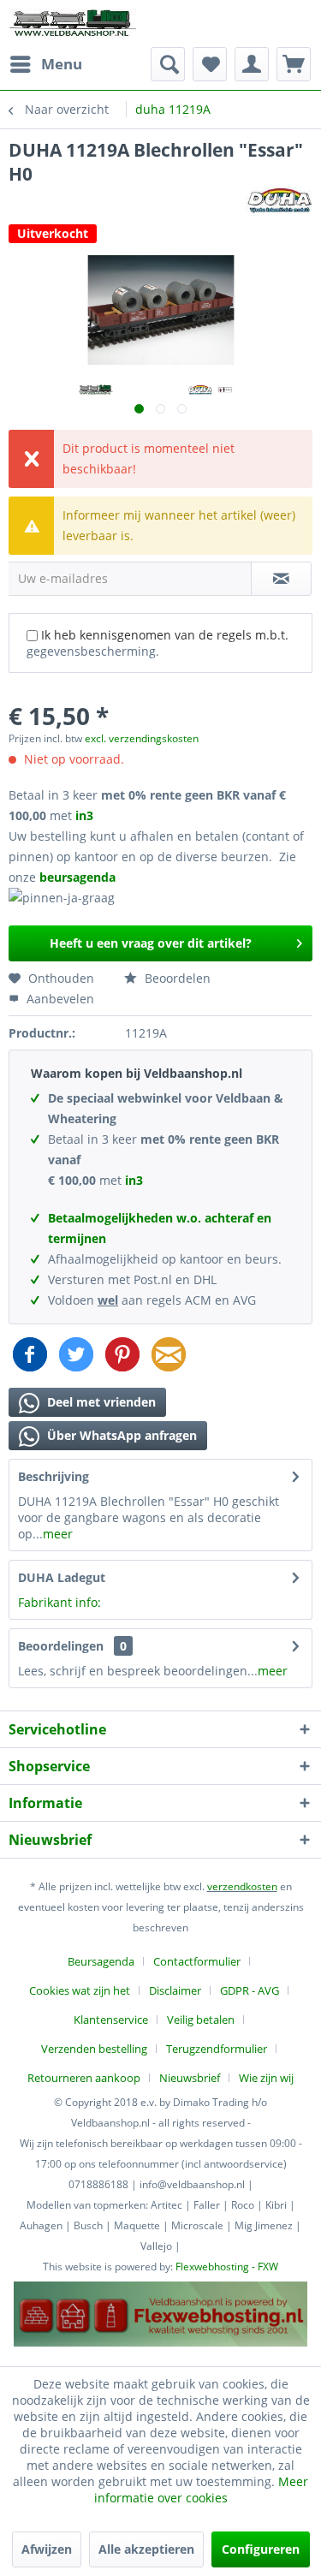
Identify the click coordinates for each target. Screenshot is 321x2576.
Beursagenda (101, 1961)
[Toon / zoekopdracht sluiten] (168, 64)
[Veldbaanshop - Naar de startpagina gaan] (74, 24)
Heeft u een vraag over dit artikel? (151, 943)
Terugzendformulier (217, 2049)
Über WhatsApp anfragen (120, 1435)
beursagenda (79, 877)
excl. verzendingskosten (142, 738)
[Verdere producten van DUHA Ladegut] (279, 201)
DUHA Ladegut (62, 1577)
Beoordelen (176, 978)
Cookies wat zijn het (80, 1990)
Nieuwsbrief (190, 2078)
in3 (84, 815)
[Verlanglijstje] (210, 64)
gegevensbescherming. (93, 651)
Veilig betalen (201, 2020)
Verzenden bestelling (94, 2049)
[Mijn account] (252, 64)
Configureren (261, 2549)
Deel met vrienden (100, 1402)
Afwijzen (47, 2549)
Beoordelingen (61, 1646)
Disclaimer (175, 1990)
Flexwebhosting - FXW (227, 2267)
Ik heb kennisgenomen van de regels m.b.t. (158, 643)
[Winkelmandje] (294, 64)
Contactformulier (197, 1961)
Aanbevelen (59, 999)
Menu (62, 64)
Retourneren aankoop (84, 2078)
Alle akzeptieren (146, 2549)
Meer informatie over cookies (202, 2490)
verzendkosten (242, 1886)
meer (58, 1534)
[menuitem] (45, 64)
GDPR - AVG (250, 1990)
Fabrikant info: (59, 1602)
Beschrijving (53, 1476)
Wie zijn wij (266, 2078)
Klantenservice (111, 2020)
